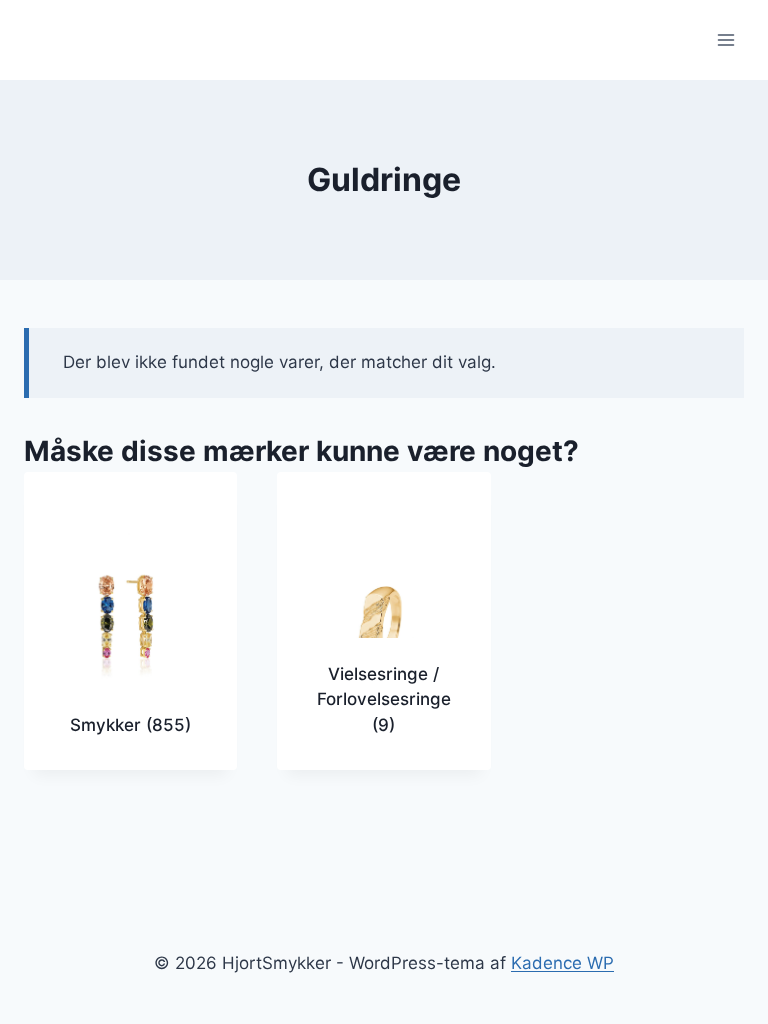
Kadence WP (562, 963)
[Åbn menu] (725, 39)
